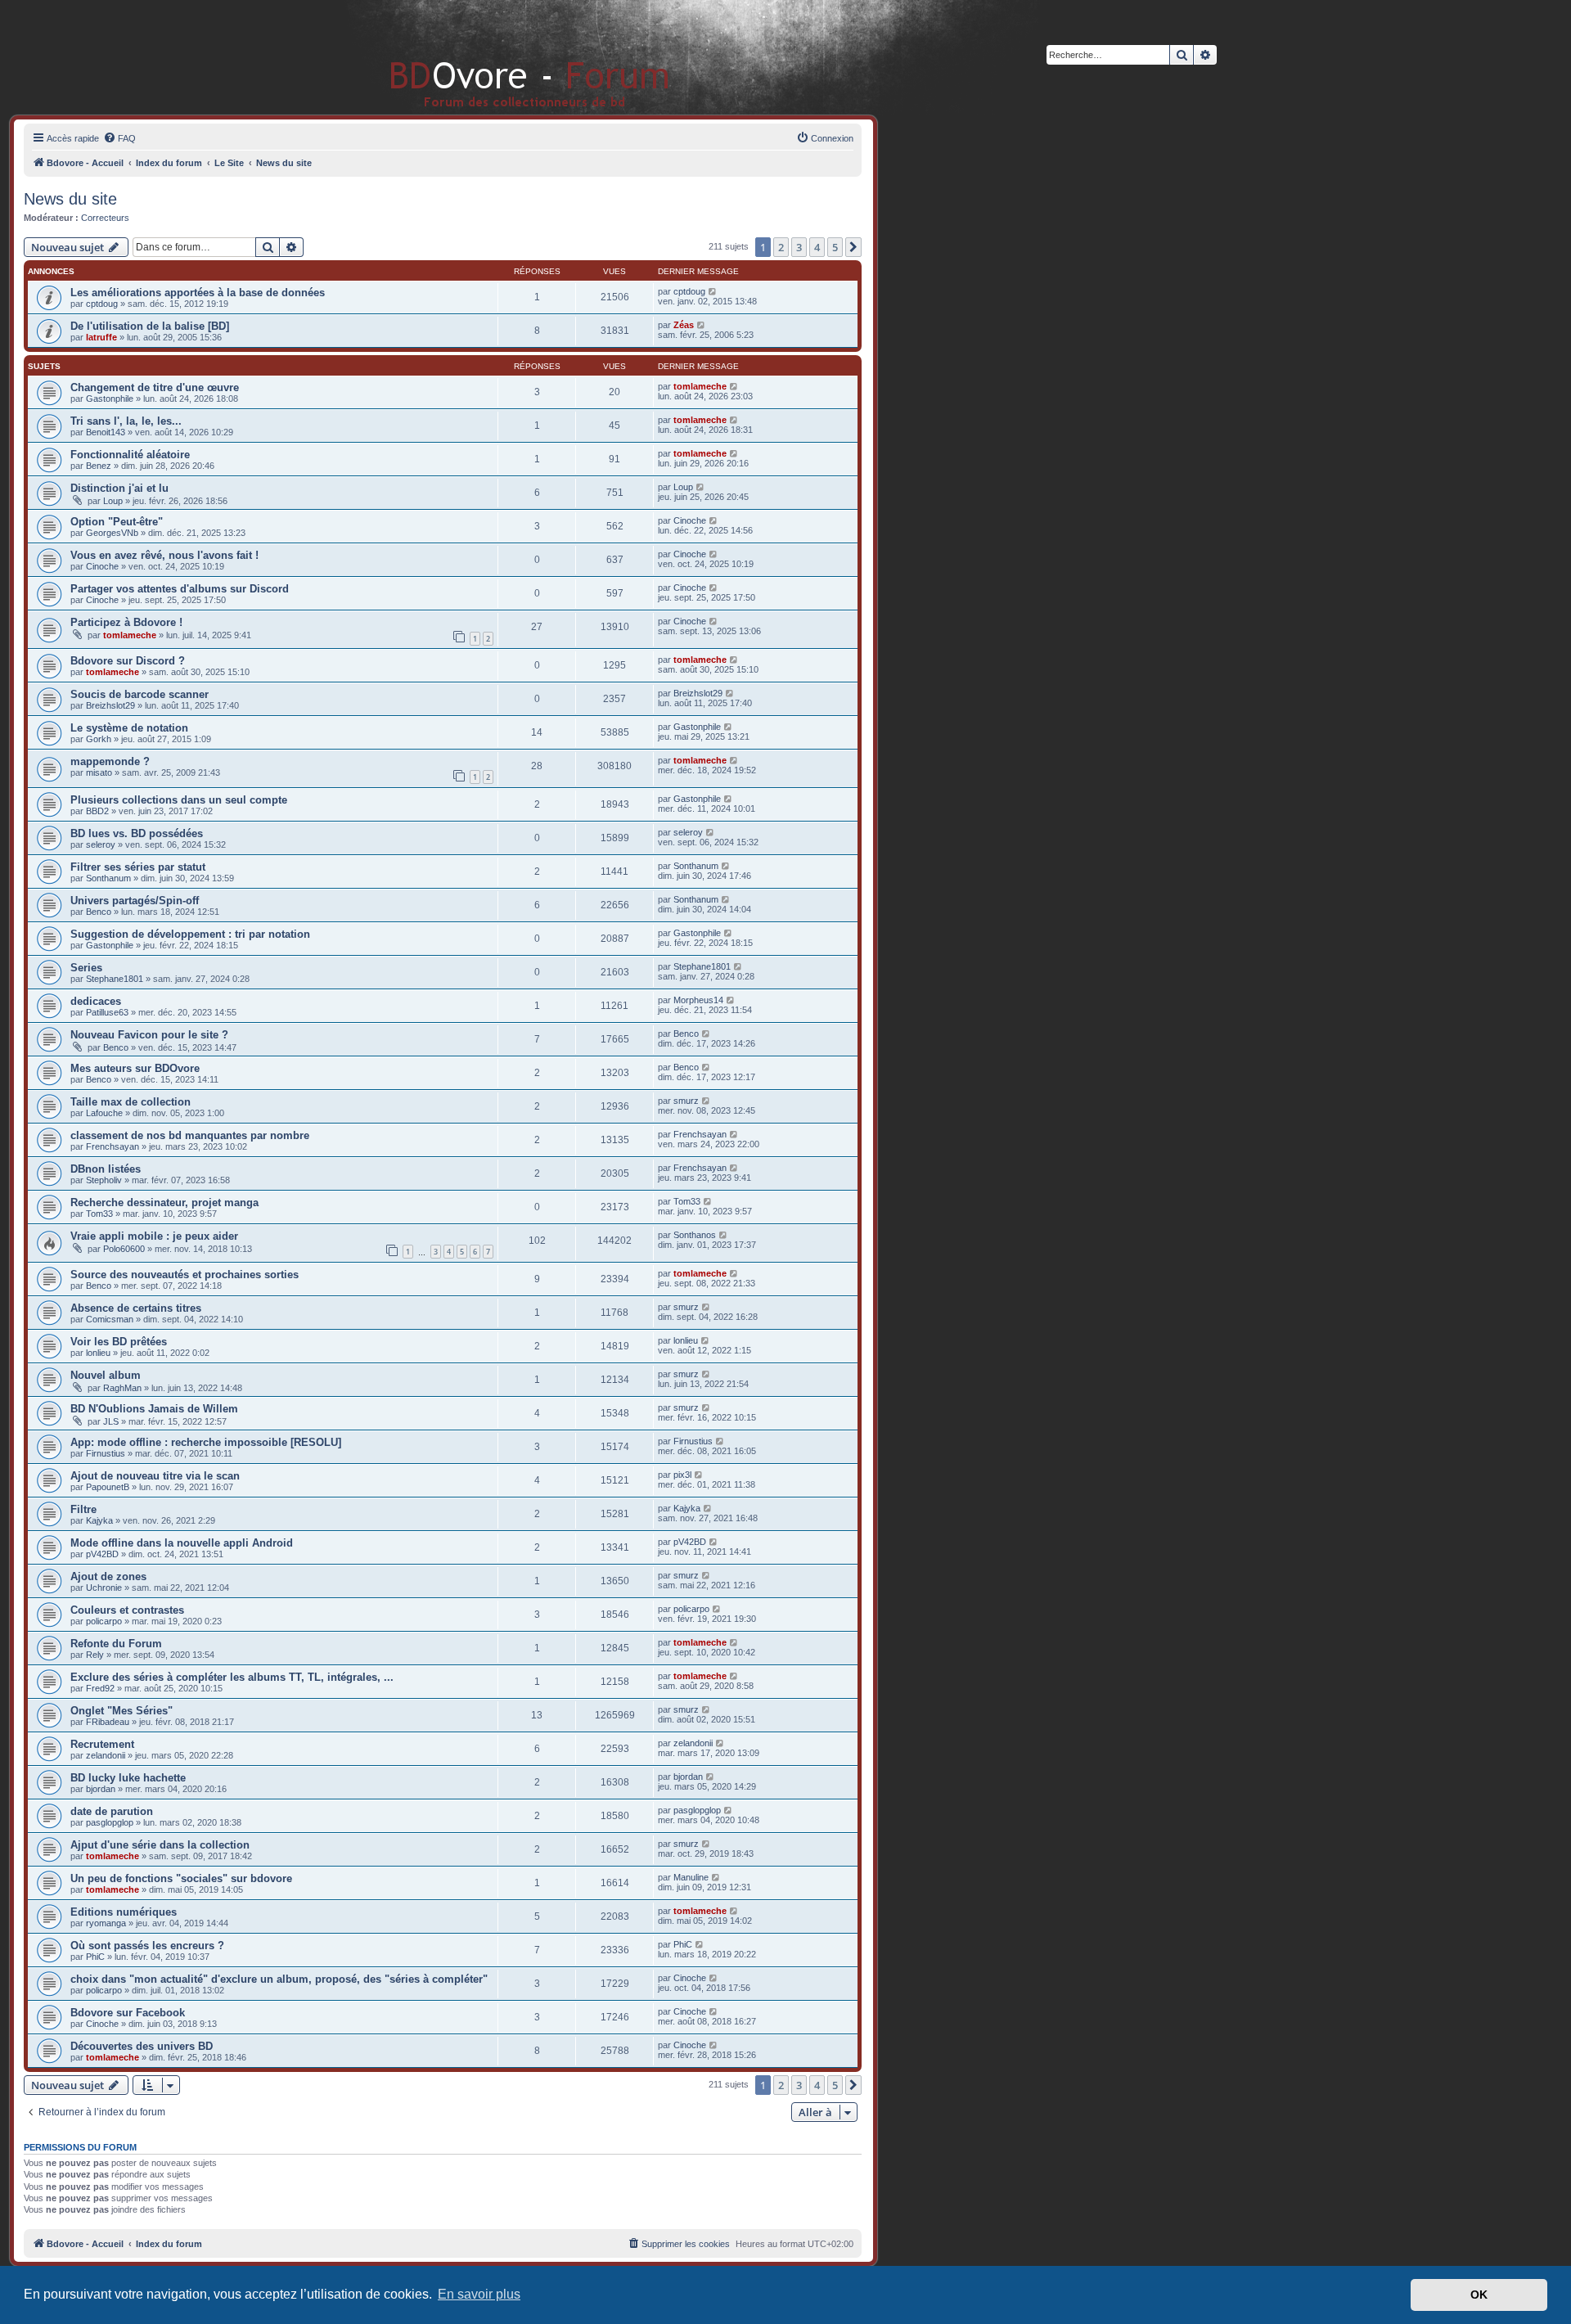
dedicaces (96, 1001)
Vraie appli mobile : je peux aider (154, 1236)
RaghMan (122, 1388)
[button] (853, 247)
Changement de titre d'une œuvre (155, 387)
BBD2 (97, 811)
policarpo (104, 1621)
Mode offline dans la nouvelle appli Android (182, 1543)
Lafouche (104, 1113)
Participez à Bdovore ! (126, 622)
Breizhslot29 (110, 705)
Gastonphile (110, 399)
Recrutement (102, 1744)
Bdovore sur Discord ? (128, 661)
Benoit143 (106, 432)
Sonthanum (108, 878)
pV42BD (102, 1554)
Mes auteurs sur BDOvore (135, 1068)
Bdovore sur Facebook (128, 2013)
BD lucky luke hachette (128, 1778)
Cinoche (690, 520)
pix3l (682, 1475)
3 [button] (799, 247)
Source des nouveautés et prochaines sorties (185, 1275)
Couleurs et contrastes (127, 1610)
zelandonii (106, 1755)
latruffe (101, 337)
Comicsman (110, 1319)
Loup (113, 501)
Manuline (691, 1877)
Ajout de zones (108, 1576)
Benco (99, 912)
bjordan (101, 1789)
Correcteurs (105, 218)
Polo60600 (124, 1249)
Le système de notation (129, 728)
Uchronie (104, 1588)
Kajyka (99, 1520)
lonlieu (98, 1353)
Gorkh (99, 739)
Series (86, 968)
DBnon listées (106, 1169)
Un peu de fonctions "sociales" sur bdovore (181, 1878)
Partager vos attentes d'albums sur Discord (180, 589)
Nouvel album (106, 1375)
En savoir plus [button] (479, 2294)
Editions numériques (124, 1912)
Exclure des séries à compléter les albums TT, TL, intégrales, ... (232, 1677)
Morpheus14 (698, 1000)
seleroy (101, 844)
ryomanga (106, 1923)
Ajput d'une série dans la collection (160, 1845)
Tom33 (99, 1214)
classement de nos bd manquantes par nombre (190, 1135)
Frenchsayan (113, 1146)
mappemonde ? (110, 761)
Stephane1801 (115, 979)
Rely (95, 1655)
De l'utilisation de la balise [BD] (150, 326)
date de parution (112, 1811)
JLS (111, 1421)
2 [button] (781, 247)
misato (99, 772)
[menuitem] (119, 138)
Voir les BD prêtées (119, 1342)
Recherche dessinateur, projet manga (164, 1203)
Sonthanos (695, 1235)
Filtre (83, 1509)
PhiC (95, 1957)
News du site (70, 199)
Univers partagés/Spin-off (135, 901)
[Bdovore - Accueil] (505, 57)
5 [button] (835, 247)
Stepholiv (104, 1180)
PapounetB (108, 1487)
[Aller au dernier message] (713, 291)
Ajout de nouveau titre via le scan (155, 1476)
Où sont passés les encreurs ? (147, 1946)
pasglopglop (110, 1822)
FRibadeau (108, 1722)
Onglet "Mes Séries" (122, 1711)
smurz (686, 1101)
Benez (99, 466)
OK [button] (1479, 2295)
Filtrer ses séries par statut (138, 867)
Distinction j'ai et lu (119, 488)
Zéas (684, 325)
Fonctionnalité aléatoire (130, 455)
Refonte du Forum (116, 1644)
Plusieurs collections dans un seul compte (179, 800)
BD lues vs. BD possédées (137, 833)
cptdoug (102, 304)
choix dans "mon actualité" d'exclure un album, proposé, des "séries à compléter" (279, 1979)
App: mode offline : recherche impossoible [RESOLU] (206, 1442)
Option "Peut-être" (117, 522)
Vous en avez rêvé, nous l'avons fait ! (164, 555)
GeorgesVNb (112, 533)
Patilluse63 (107, 1012)
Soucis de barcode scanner (140, 694)
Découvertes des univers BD (142, 2046)
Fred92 (100, 1688)
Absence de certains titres (136, 1308)
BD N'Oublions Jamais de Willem (154, 1409)
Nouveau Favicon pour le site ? (149, 1035)
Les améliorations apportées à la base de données (198, 293)
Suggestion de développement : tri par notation (190, 934)
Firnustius (106, 1453)
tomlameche (700, 386)
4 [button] (817, 247)
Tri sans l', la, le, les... (126, 421)
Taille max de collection (131, 1102)
